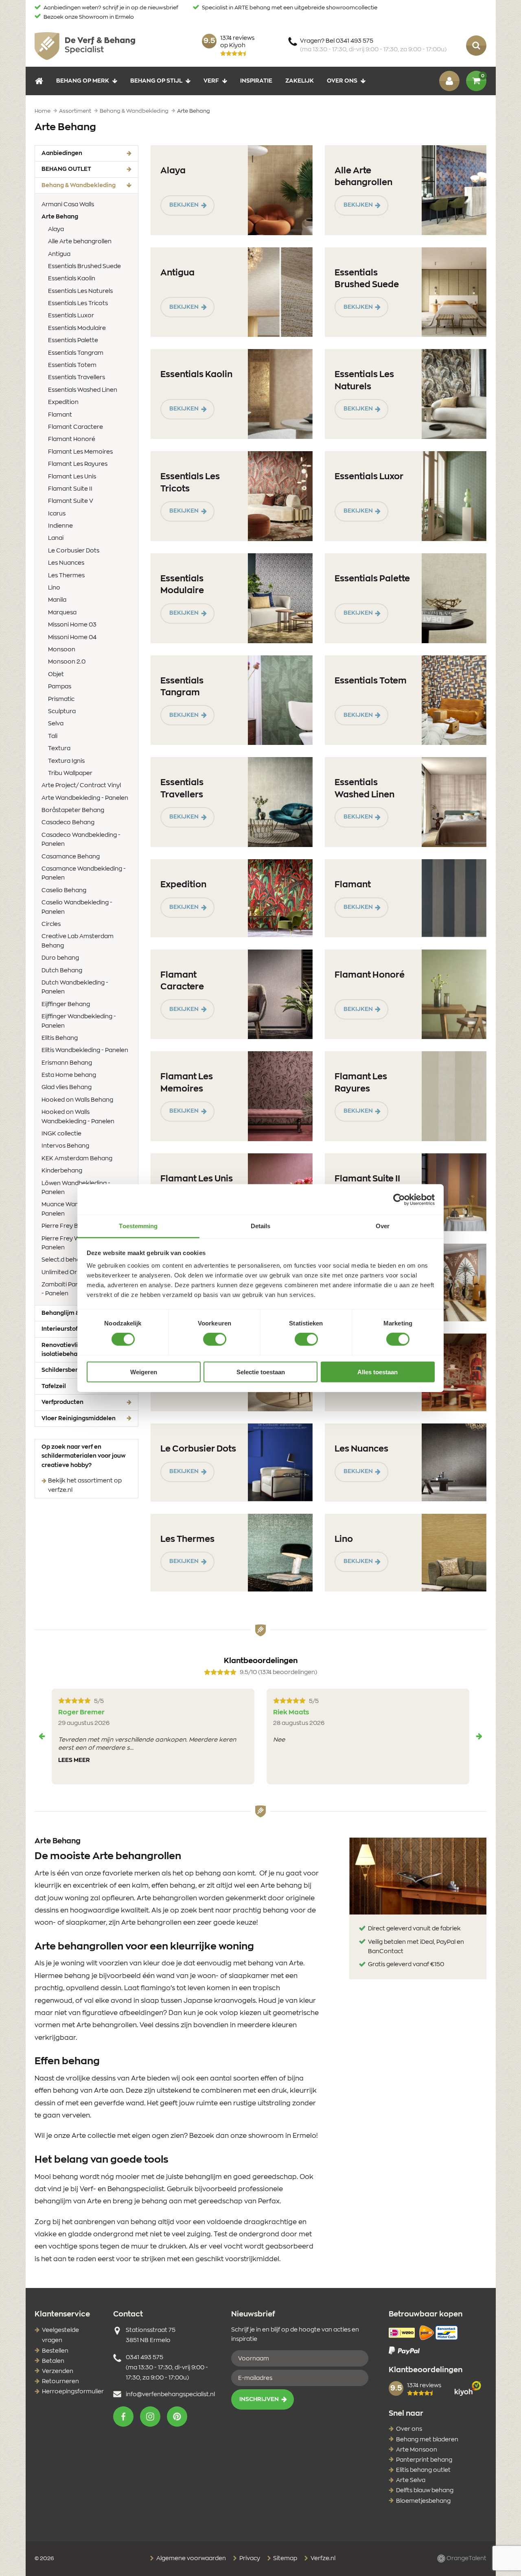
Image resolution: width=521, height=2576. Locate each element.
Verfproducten (62, 1402)
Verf (211, 81)
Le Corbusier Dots (74, 551)
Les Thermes (66, 576)
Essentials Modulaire (77, 328)
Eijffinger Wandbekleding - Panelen (79, 1021)
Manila (57, 600)
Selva (56, 724)
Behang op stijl (156, 81)
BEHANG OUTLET (66, 169)
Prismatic (61, 699)
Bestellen (55, 2351)
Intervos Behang (65, 1146)
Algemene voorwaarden (190, 2559)
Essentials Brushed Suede (84, 266)
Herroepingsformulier (73, 2392)
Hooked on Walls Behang (77, 1100)
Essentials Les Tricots (78, 303)
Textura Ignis (66, 761)
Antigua (59, 254)
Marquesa (62, 613)
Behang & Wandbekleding (90, 185)
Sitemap (285, 2559)
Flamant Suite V (71, 501)
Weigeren (144, 1372)
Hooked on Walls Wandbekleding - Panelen (78, 1117)
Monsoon (62, 650)
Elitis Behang (60, 1038)
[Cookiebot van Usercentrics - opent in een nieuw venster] (399, 1199)
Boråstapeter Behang (73, 810)
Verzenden (58, 2371)
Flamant (60, 415)
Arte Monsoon (417, 2450)
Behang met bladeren (427, 2440)
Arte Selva (411, 2480)
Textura (59, 749)
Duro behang (60, 958)
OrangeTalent (466, 2559)
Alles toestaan (378, 1372)
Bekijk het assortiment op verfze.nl (85, 1485)
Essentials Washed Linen (83, 390)
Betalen (53, 2361)
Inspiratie (256, 81)
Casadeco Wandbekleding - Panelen (81, 840)
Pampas (60, 687)
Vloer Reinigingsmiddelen (79, 1419)
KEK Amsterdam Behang (77, 1159)
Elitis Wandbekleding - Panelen (85, 1050)
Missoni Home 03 (72, 625)
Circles (51, 924)
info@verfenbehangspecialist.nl (170, 2395)
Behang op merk (83, 81)
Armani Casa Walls (68, 205)
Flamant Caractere (76, 427)
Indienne (60, 526)
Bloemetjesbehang (423, 2501)
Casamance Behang (71, 857)
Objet (56, 675)
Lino (54, 588)
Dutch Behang (62, 971)
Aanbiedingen (62, 153)
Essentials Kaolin (72, 279)
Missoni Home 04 (72, 637)
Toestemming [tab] (138, 1226)
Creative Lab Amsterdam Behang (78, 941)
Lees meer (74, 1760)
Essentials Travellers (77, 378)
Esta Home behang (69, 1075)
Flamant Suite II (70, 489)
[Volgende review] (479, 1736)
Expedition (63, 402)
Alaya (56, 229)
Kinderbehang (62, 1171)
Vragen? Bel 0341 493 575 (373, 45)
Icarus (57, 514)
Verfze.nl (322, 2559)
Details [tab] (261, 1226)
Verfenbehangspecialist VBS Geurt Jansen (85, 46)
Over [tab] (383, 1226)
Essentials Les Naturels (80, 291)
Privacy (249, 2559)
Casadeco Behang (68, 823)
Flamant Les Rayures (78, 464)
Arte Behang (72, 217)
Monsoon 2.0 (67, 662)
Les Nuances (66, 563)
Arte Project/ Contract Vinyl (81, 786)
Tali (53, 736)
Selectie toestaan (261, 1372)
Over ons (342, 81)
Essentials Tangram (76, 353)
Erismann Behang (67, 1063)
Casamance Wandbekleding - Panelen (84, 873)
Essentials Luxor (71, 316)
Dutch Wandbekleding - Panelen (75, 987)
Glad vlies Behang (67, 1087)
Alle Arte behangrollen (80, 242)
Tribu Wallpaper (70, 773)
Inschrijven (259, 2399)
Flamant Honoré (72, 439)
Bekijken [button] (184, 205)
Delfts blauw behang (425, 2491)
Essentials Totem (72, 365)
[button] (123, 2417)
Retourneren (60, 2382)
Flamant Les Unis (72, 477)
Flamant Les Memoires (80, 452)
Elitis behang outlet (423, 2470)
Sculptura (62, 712)
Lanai (56, 538)
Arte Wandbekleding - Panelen (85, 798)
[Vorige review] (42, 1736)
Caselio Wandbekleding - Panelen (77, 907)
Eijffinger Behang (66, 1004)
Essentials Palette (73, 341)
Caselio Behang (64, 891)
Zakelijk (300, 81)
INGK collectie (61, 1134)
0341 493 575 (144, 2358)
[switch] (215, 1339)
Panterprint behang (424, 2460)
